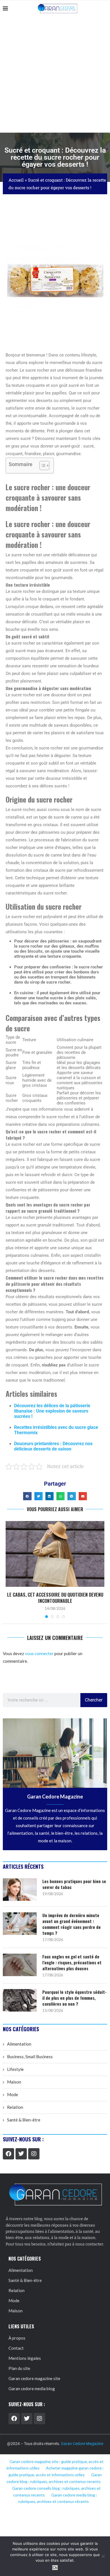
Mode (13, 2094)
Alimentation (19, 2044)
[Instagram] (34, 2154)
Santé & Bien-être (24, 2120)
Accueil (16, 180)
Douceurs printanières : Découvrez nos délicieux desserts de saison (53, 1446)
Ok (55, 2568)
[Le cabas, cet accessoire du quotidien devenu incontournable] (55, 1554)
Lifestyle (15, 2069)
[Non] (103, 2556)
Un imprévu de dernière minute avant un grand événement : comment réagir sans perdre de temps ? (71, 1924)
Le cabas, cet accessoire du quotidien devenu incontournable (55, 1598)
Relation (15, 2107)
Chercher (94, 1700)
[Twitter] (21, 2154)
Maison (14, 2082)
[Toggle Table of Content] (42, 466)
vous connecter (39, 1653)
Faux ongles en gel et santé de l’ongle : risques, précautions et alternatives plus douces (72, 1962)
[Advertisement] (55, 75)
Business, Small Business (30, 2057)
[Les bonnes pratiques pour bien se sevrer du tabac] (20, 1890)
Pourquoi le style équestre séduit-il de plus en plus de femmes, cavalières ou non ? (74, 1998)
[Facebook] (8, 2154)
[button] (27, 1496)
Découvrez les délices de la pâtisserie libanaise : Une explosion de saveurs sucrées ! (52, 1411)
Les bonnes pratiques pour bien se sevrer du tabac (74, 1884)
